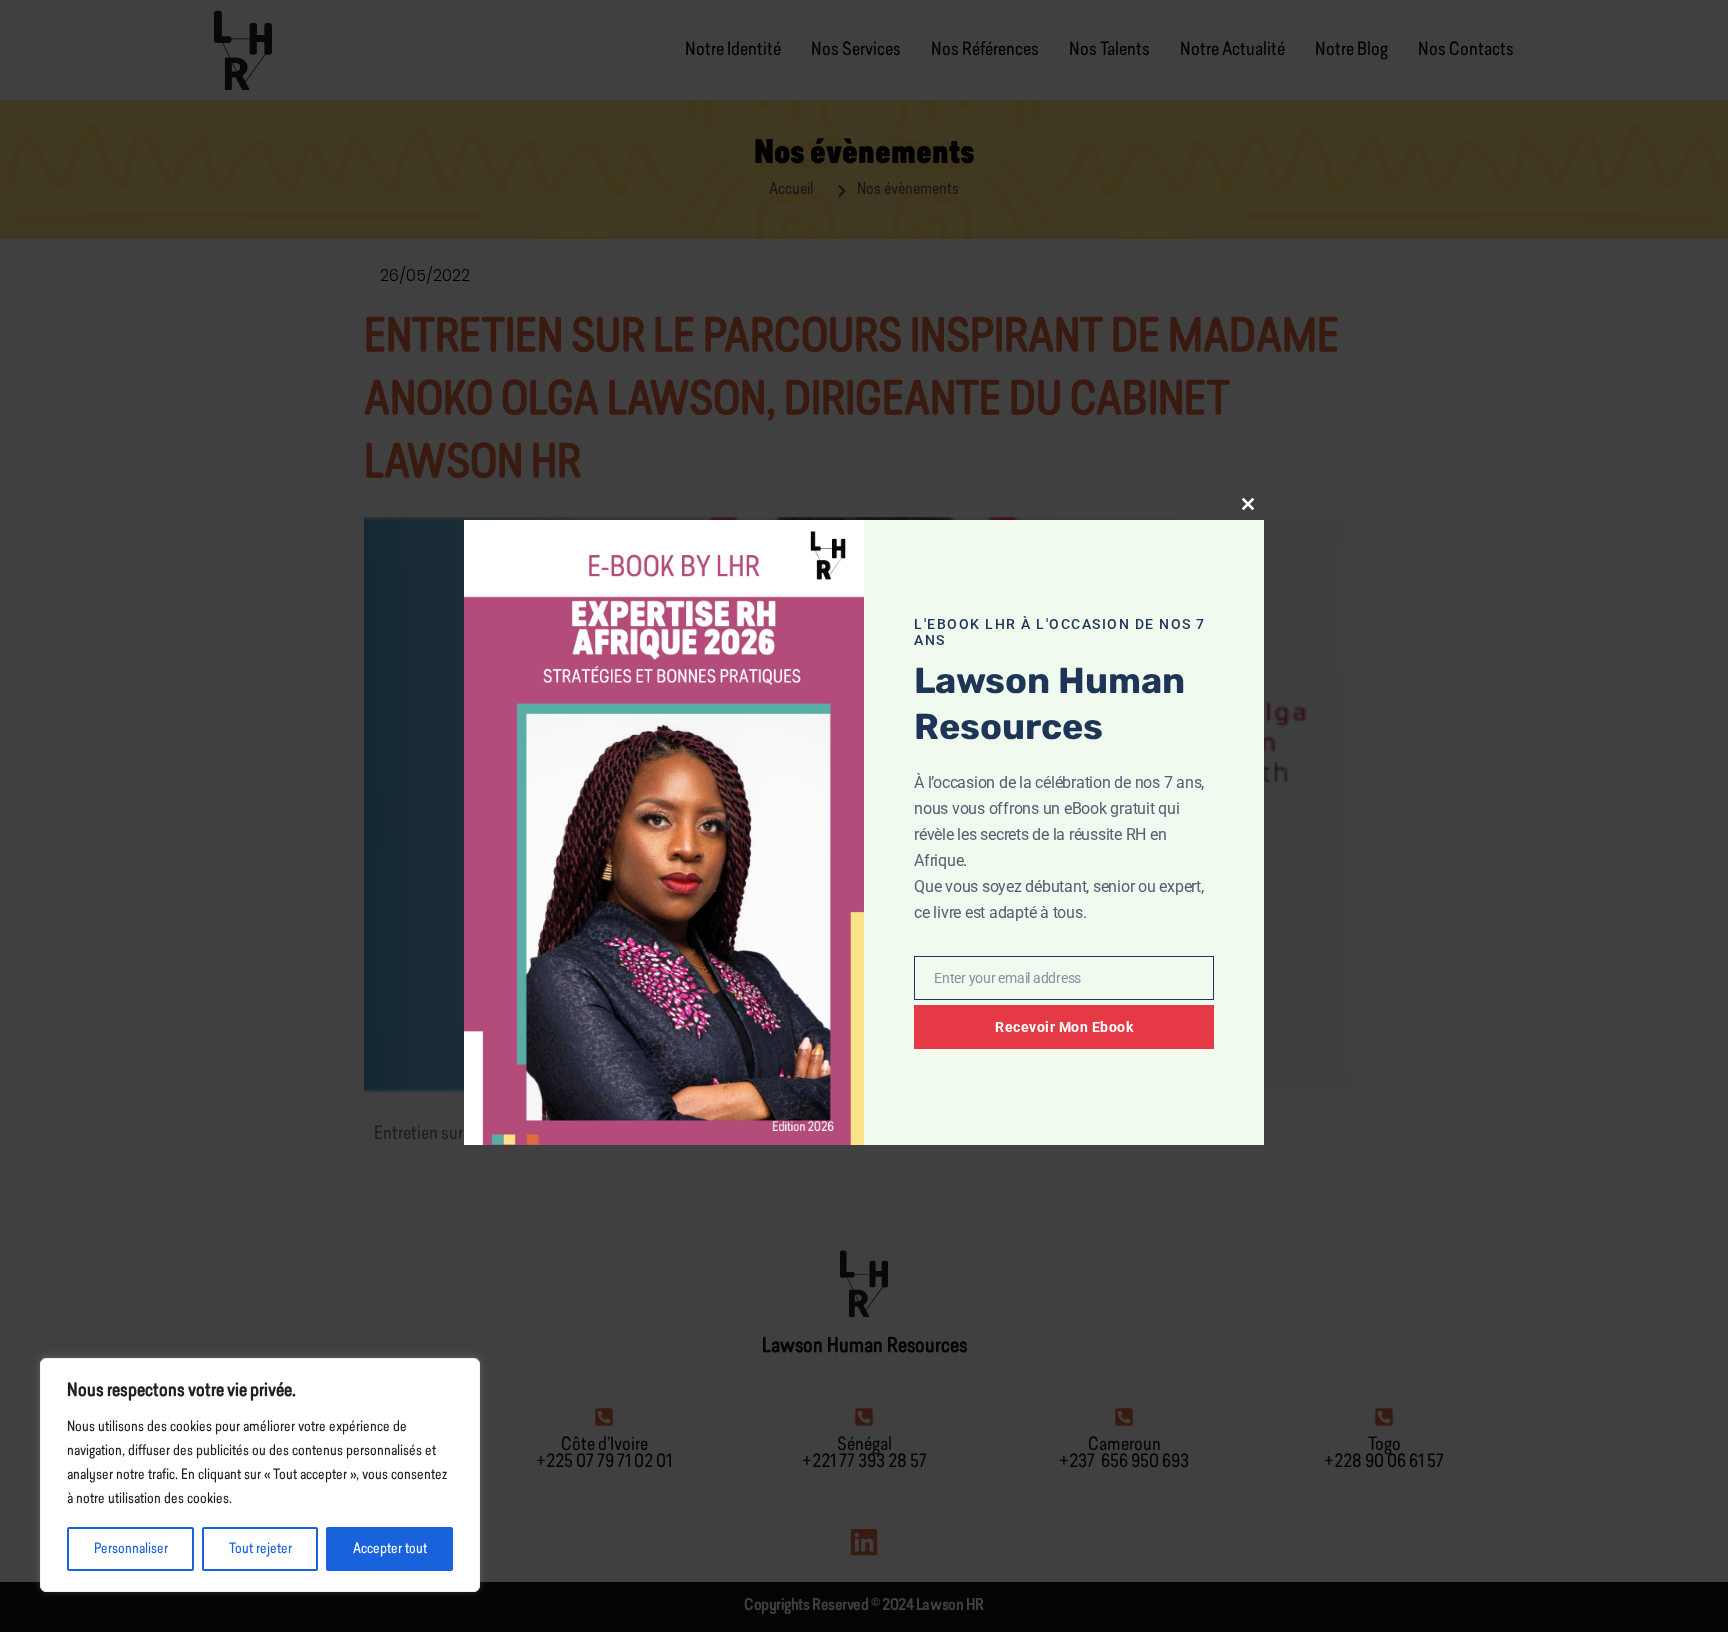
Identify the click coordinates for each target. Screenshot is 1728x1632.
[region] (260, 1475)
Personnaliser (131, 1549)
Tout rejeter (260, 1549)
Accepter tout (390, 1549)
